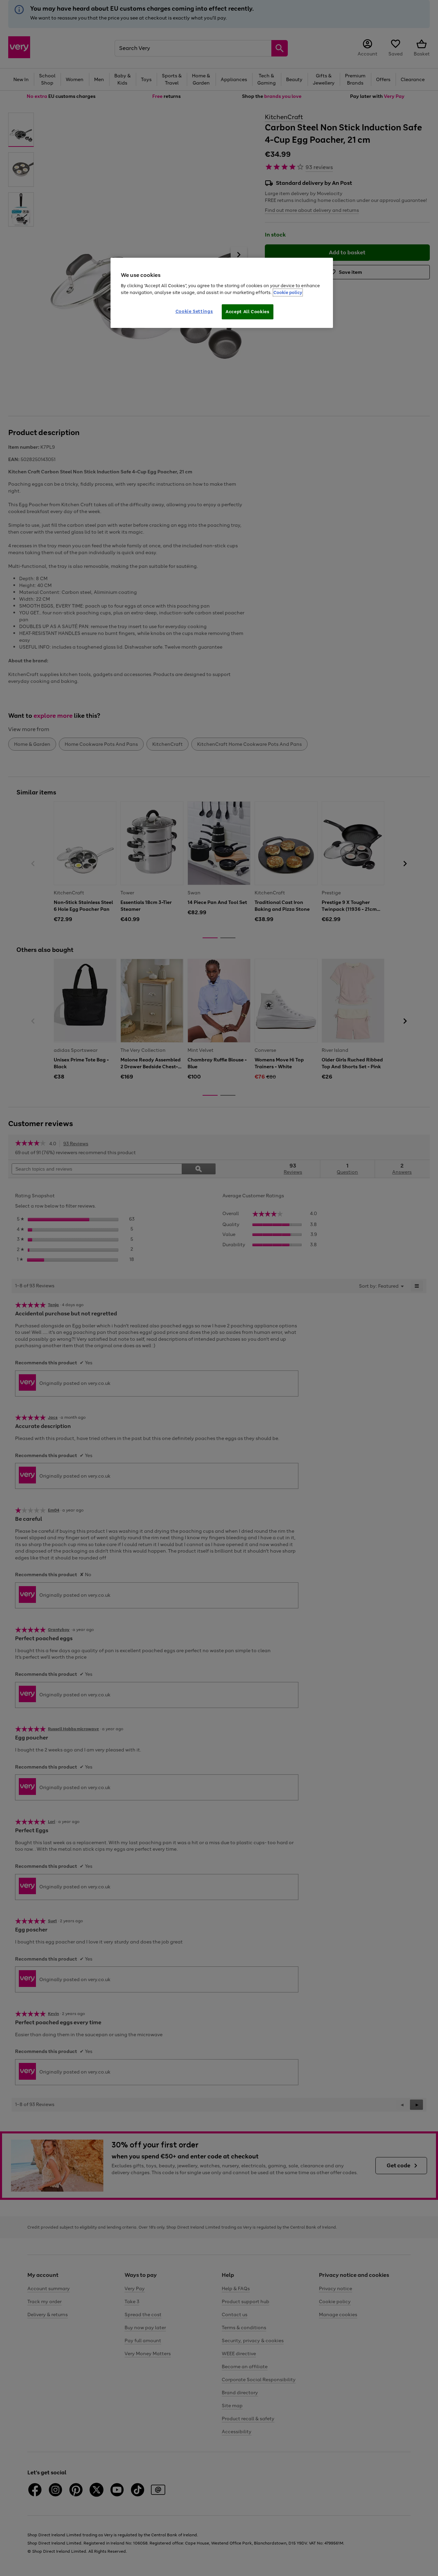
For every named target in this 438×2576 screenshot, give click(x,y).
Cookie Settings (194, 311)
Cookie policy (288, 292)
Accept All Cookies (248, 312)
